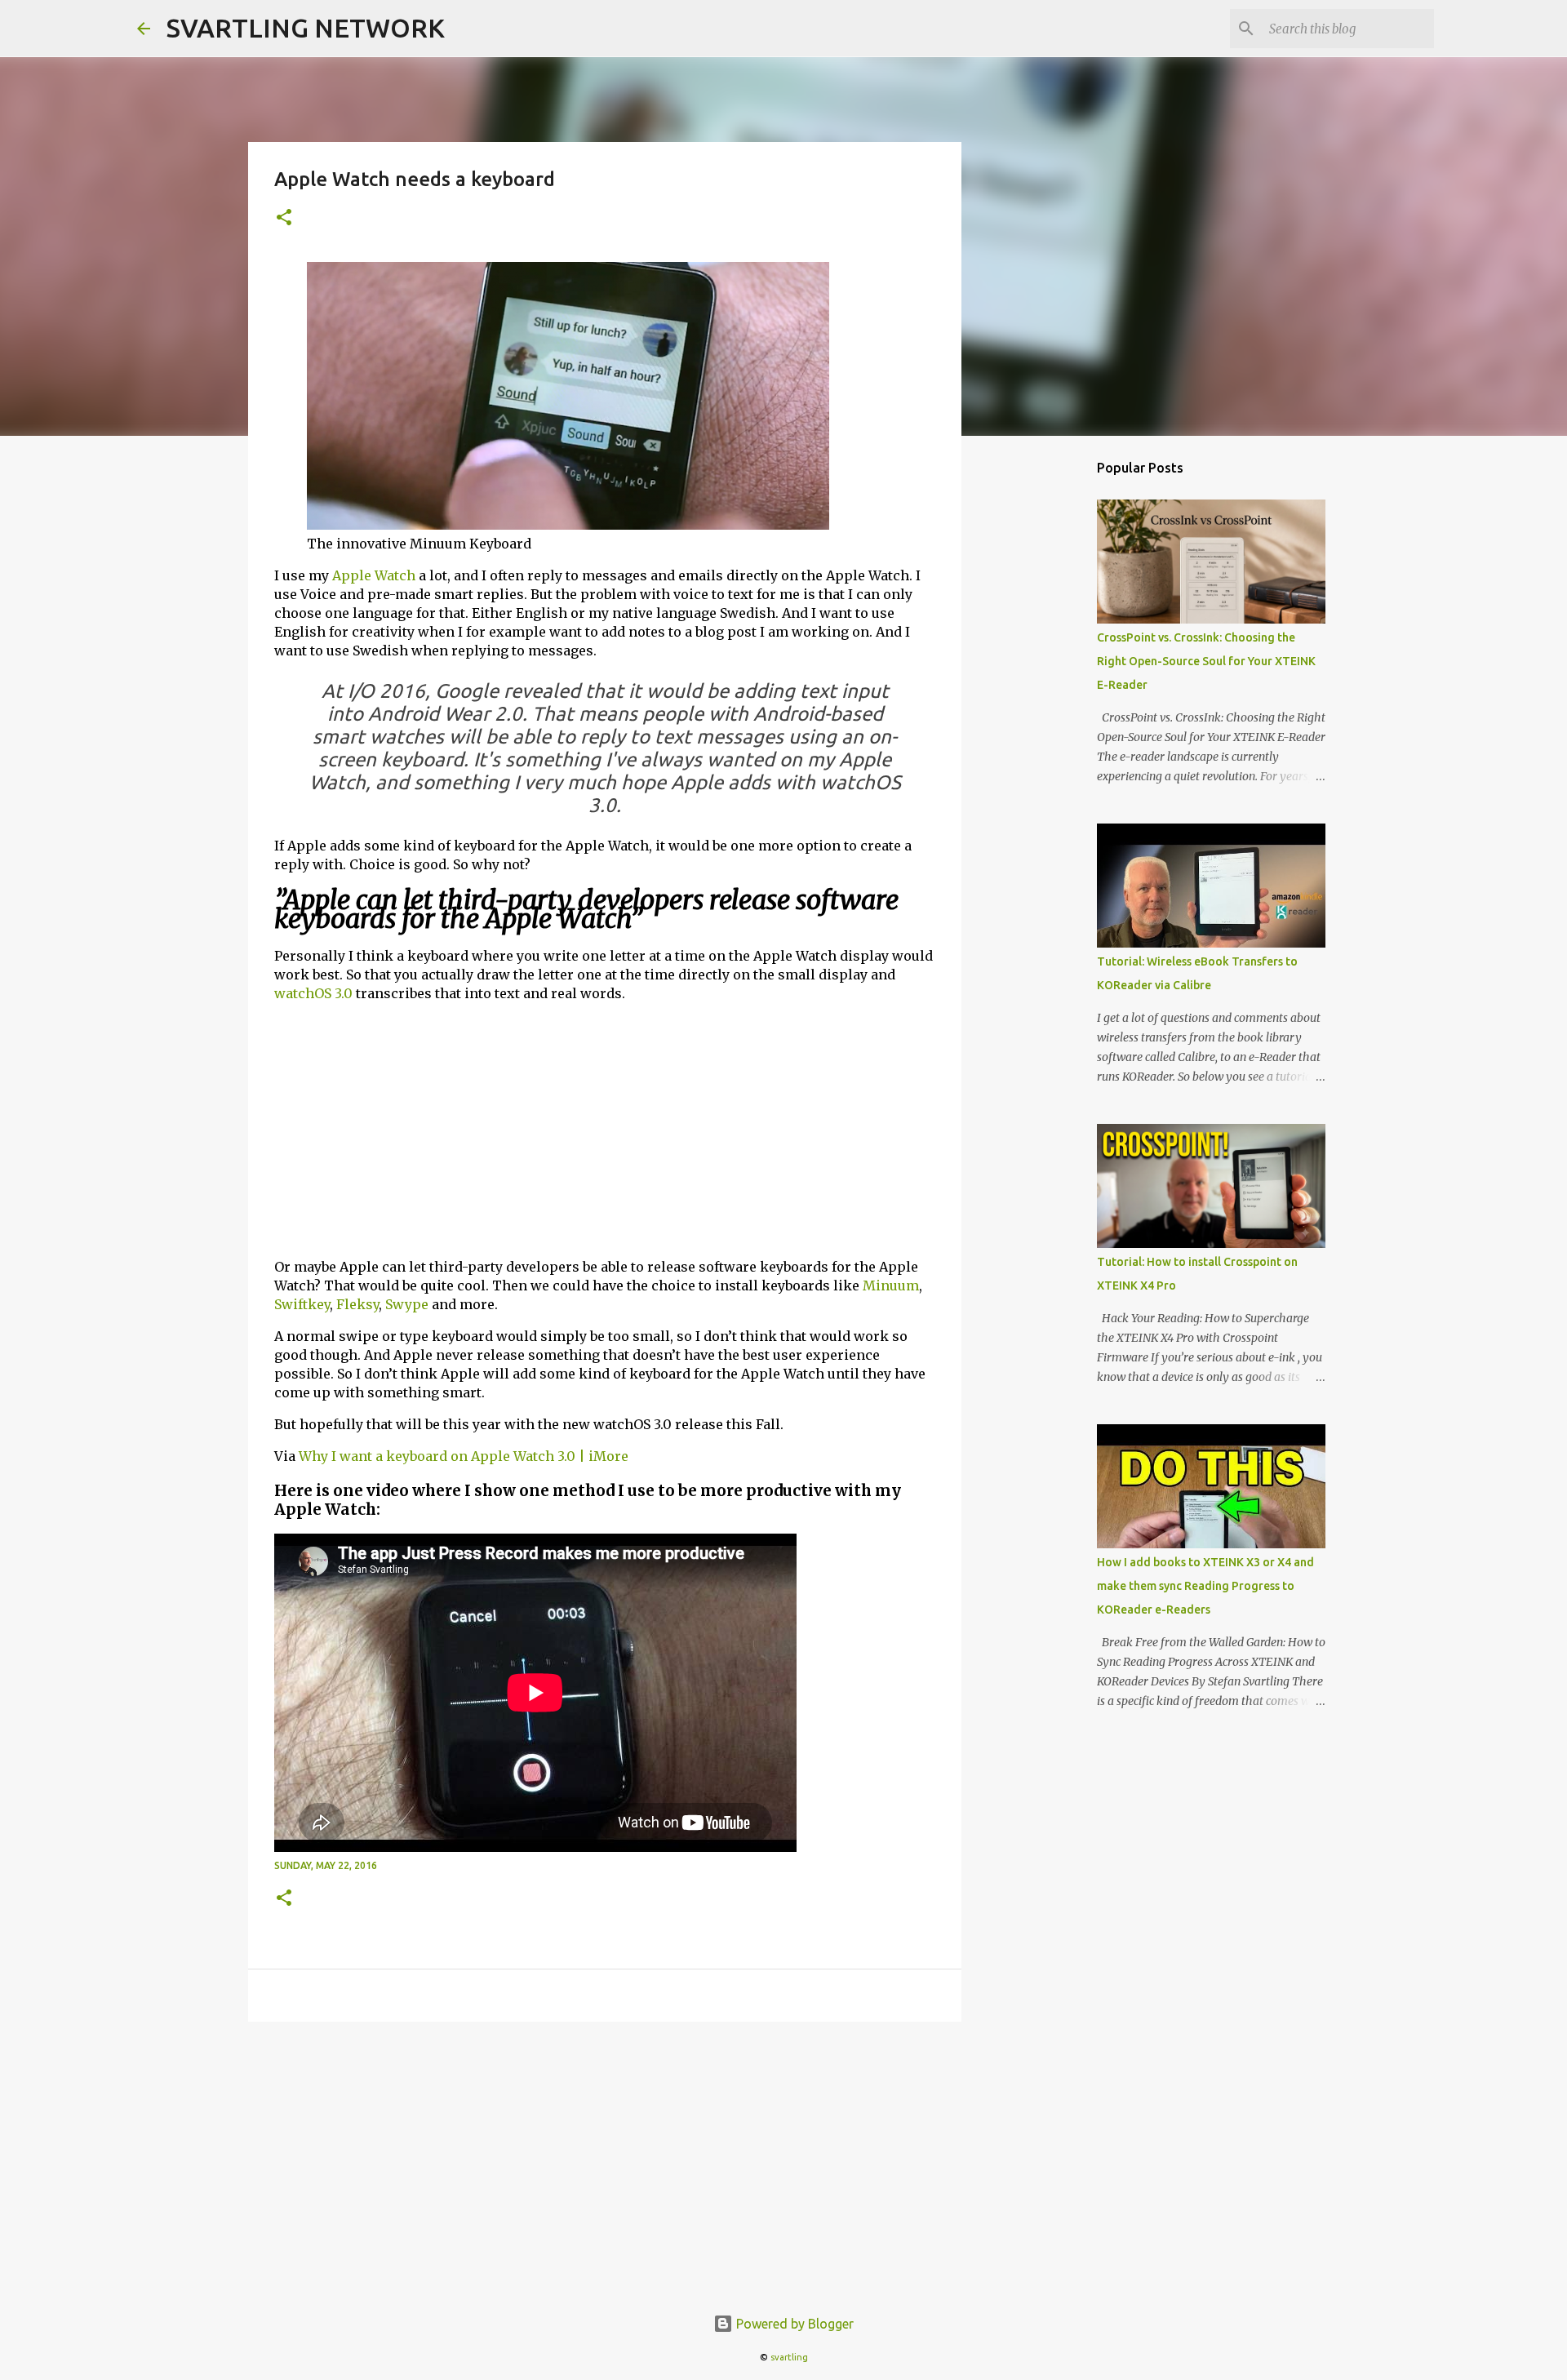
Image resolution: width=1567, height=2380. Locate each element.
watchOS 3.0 (313, 993)
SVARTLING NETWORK (306, 28)
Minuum (891, 1285)
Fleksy (357, 1304)
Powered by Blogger (793, 2324)
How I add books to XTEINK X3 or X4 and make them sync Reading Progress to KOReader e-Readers (1205, 1586)
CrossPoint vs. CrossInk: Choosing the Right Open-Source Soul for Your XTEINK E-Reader (1206, 661)
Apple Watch (374, 575)
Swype (407, 1304)
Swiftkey (302, 1304)
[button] (284, 218)
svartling (789, 2357)
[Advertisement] (605, 1130)
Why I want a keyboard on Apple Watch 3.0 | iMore (464, 1456)
